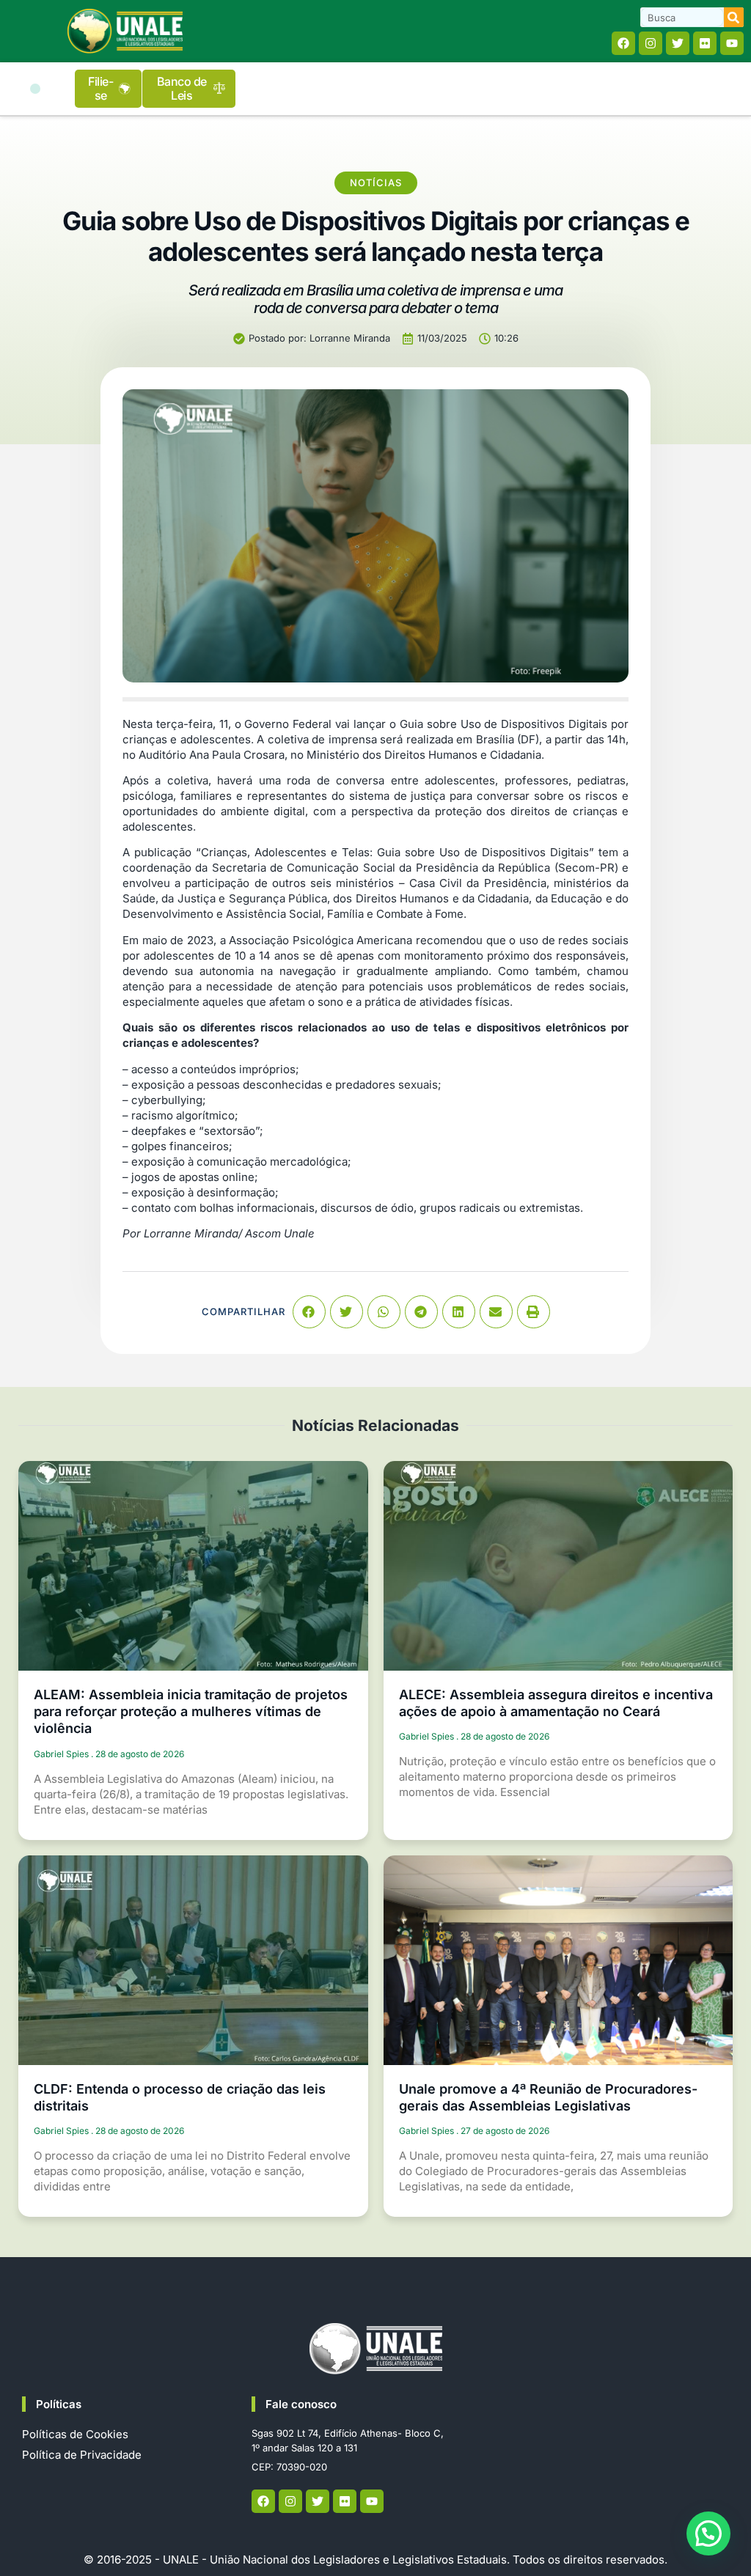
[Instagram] (651, 43)
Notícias (376, 183)
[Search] (734, 17)
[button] (35, 89)
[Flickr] (705, 43)
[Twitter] (678, 43)
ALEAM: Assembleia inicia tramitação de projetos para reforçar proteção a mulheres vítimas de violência (191, 1712)
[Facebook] (623, 43)
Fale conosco (301, 2404)
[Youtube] (732, 43)
